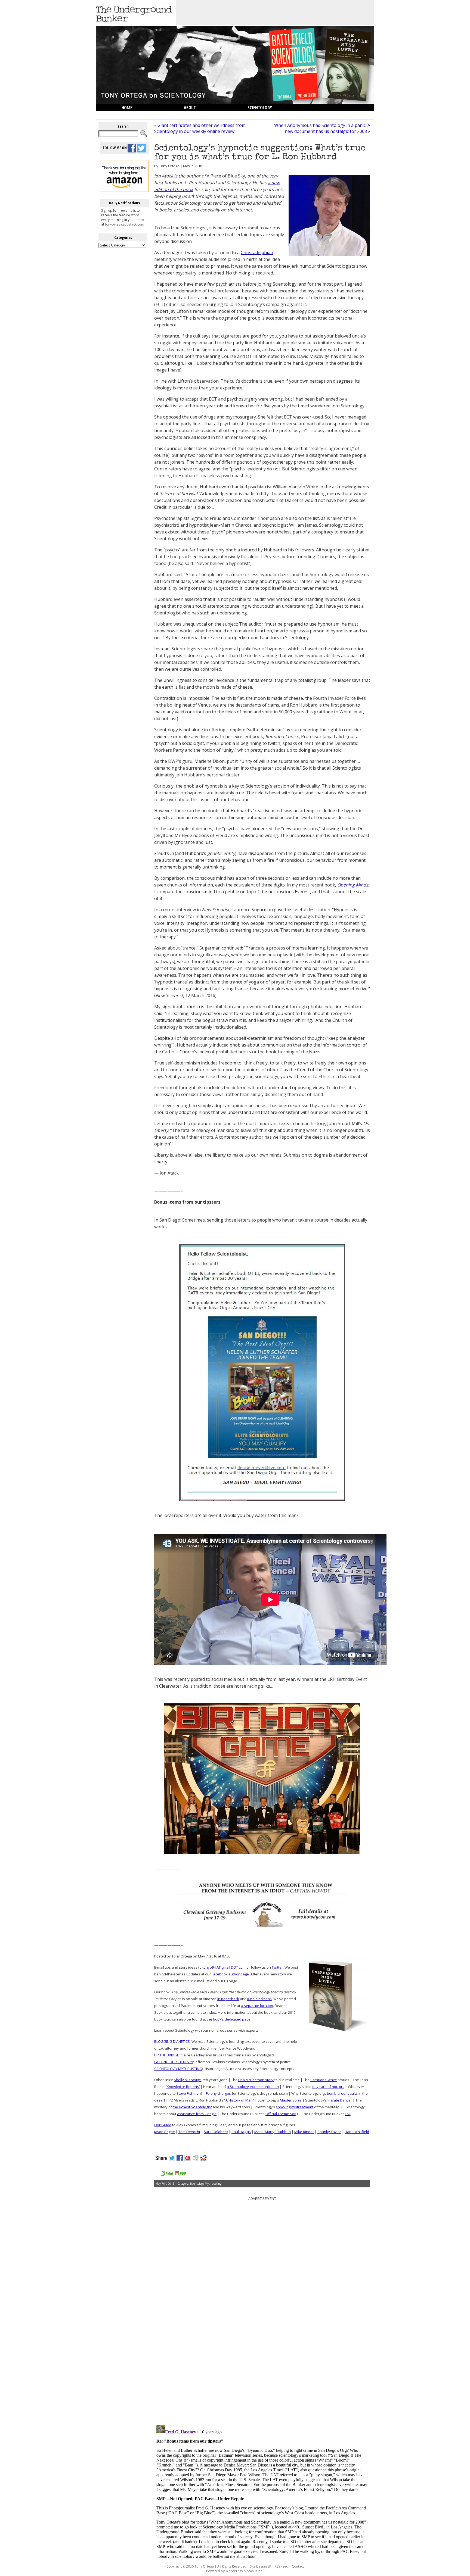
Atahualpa (255, 2571)
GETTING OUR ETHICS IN (174, 2062)
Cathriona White (324, 2080)
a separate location (257, 2006)
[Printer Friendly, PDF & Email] (173, 2175)
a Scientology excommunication (253, 2087)
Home (127, 108)
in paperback (228, 1999)
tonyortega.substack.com (125, 224)
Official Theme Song (282, 2114)
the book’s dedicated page (229, 2019)
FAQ (348, 2114)
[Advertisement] (275, 13)
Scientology (260, 108)
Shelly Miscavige (187, 2080)
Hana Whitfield (357, 2132)
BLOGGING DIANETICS (172, 2041)
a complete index (202, 2012)
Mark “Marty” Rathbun (273, 2132)
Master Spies (291, 2100)
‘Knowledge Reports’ (183, 2087)
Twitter (277, 1967)
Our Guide (163, 2125)
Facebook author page (230, 1974)
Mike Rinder (304, 2132)
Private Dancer (340, 2100)
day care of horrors (328, 2087)
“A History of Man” (239, 2100)
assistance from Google (197, 2114)
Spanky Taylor (329, 2132)
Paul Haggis (241, 2132)
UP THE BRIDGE (167, 2055)
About (190, 108)
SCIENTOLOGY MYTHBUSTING (178, 2069)
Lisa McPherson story (256, 2080)
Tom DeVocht (189, 2132)
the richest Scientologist (192, 2107)
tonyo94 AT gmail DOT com (224, 1967)
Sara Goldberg (216, 2132)
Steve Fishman (189, 2093)
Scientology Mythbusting (206, 2184)
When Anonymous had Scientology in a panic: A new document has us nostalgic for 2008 (322, 128)
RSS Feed (282, 2566)
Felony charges (218, 2093)
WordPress (234, 2571)
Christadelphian (257, 252)
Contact (298, 2566)
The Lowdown (135, 115)
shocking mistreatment (295, 2107)
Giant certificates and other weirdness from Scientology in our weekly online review (200, 128)
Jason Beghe (165, 2132)
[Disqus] (262, 2351)
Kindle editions (259, 1999)
